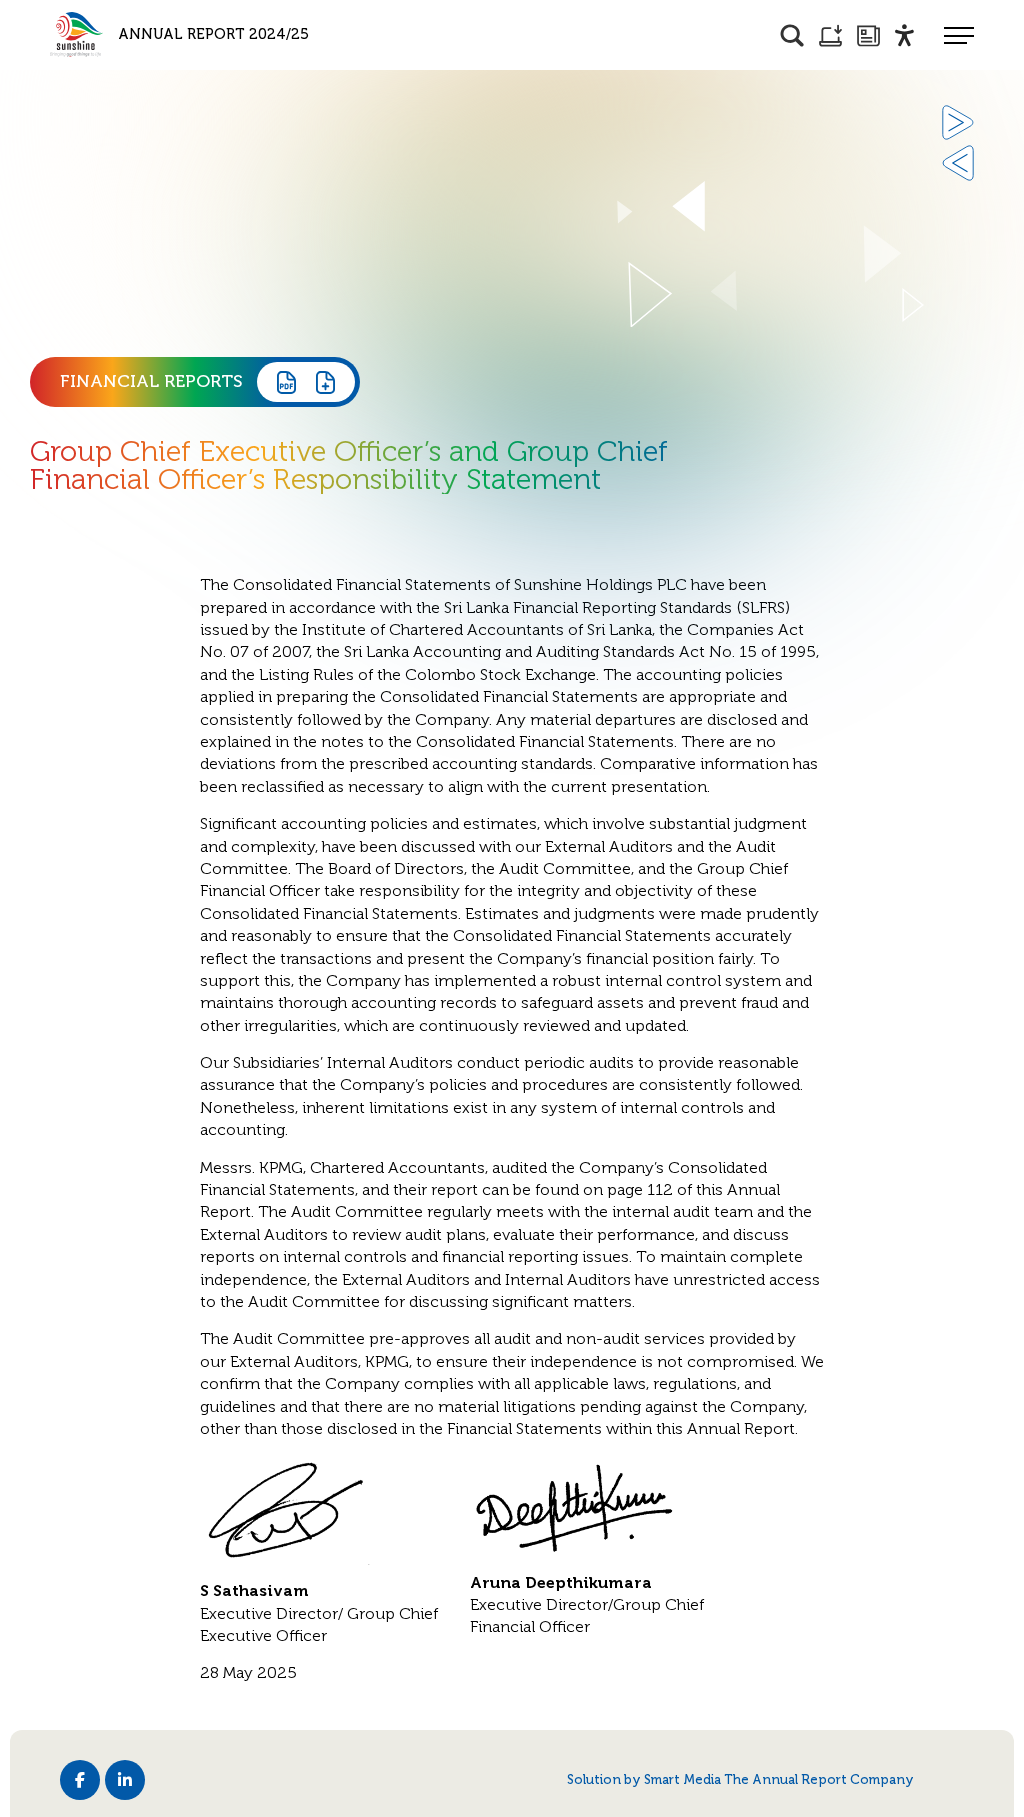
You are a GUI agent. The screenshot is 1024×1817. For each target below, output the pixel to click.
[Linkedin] (125, 1780)
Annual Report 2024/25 (213, 34)
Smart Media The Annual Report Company (779, 1779)
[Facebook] (80, 1780)
